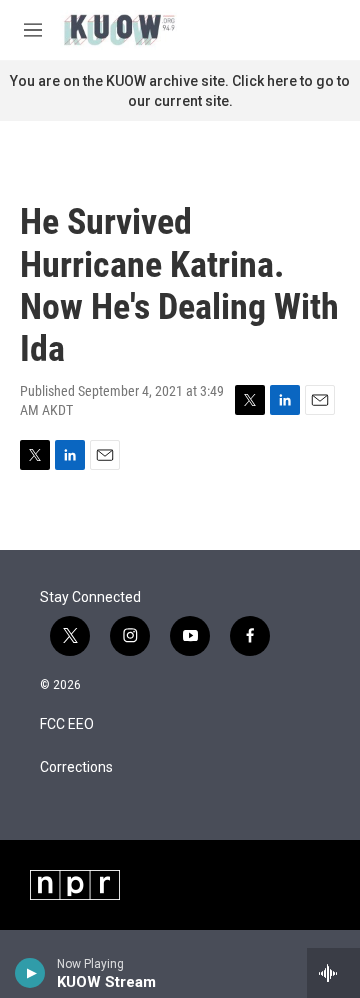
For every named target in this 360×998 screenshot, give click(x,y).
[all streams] (333, 973)
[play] (30, 973)
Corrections (76, 767)
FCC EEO (67, 724)
